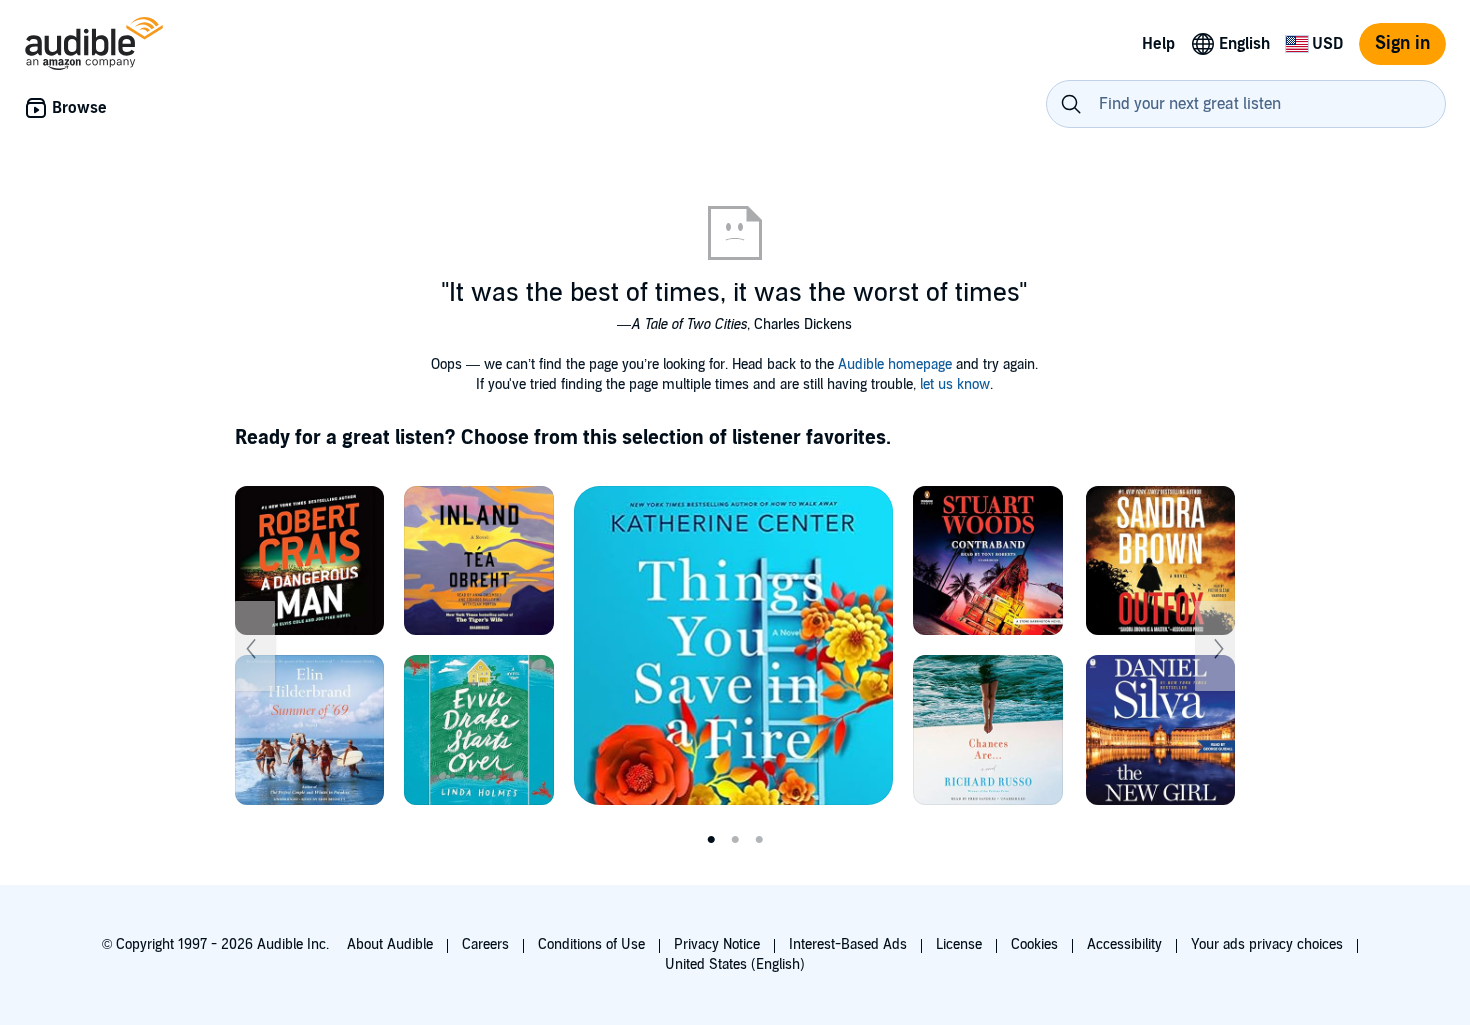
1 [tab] (711, 840)
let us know (955, 384)
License (959, 944)
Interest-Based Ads (848, 944)
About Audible (390, 944)
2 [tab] (735, 840)
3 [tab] (759, 840)
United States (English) (735, 964)
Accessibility (1124, 944)
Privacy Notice (717, 944)
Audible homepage (895, 364)
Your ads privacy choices (1267, 944)
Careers (485, 944)
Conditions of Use (591, 944)
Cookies (1034, 944)
